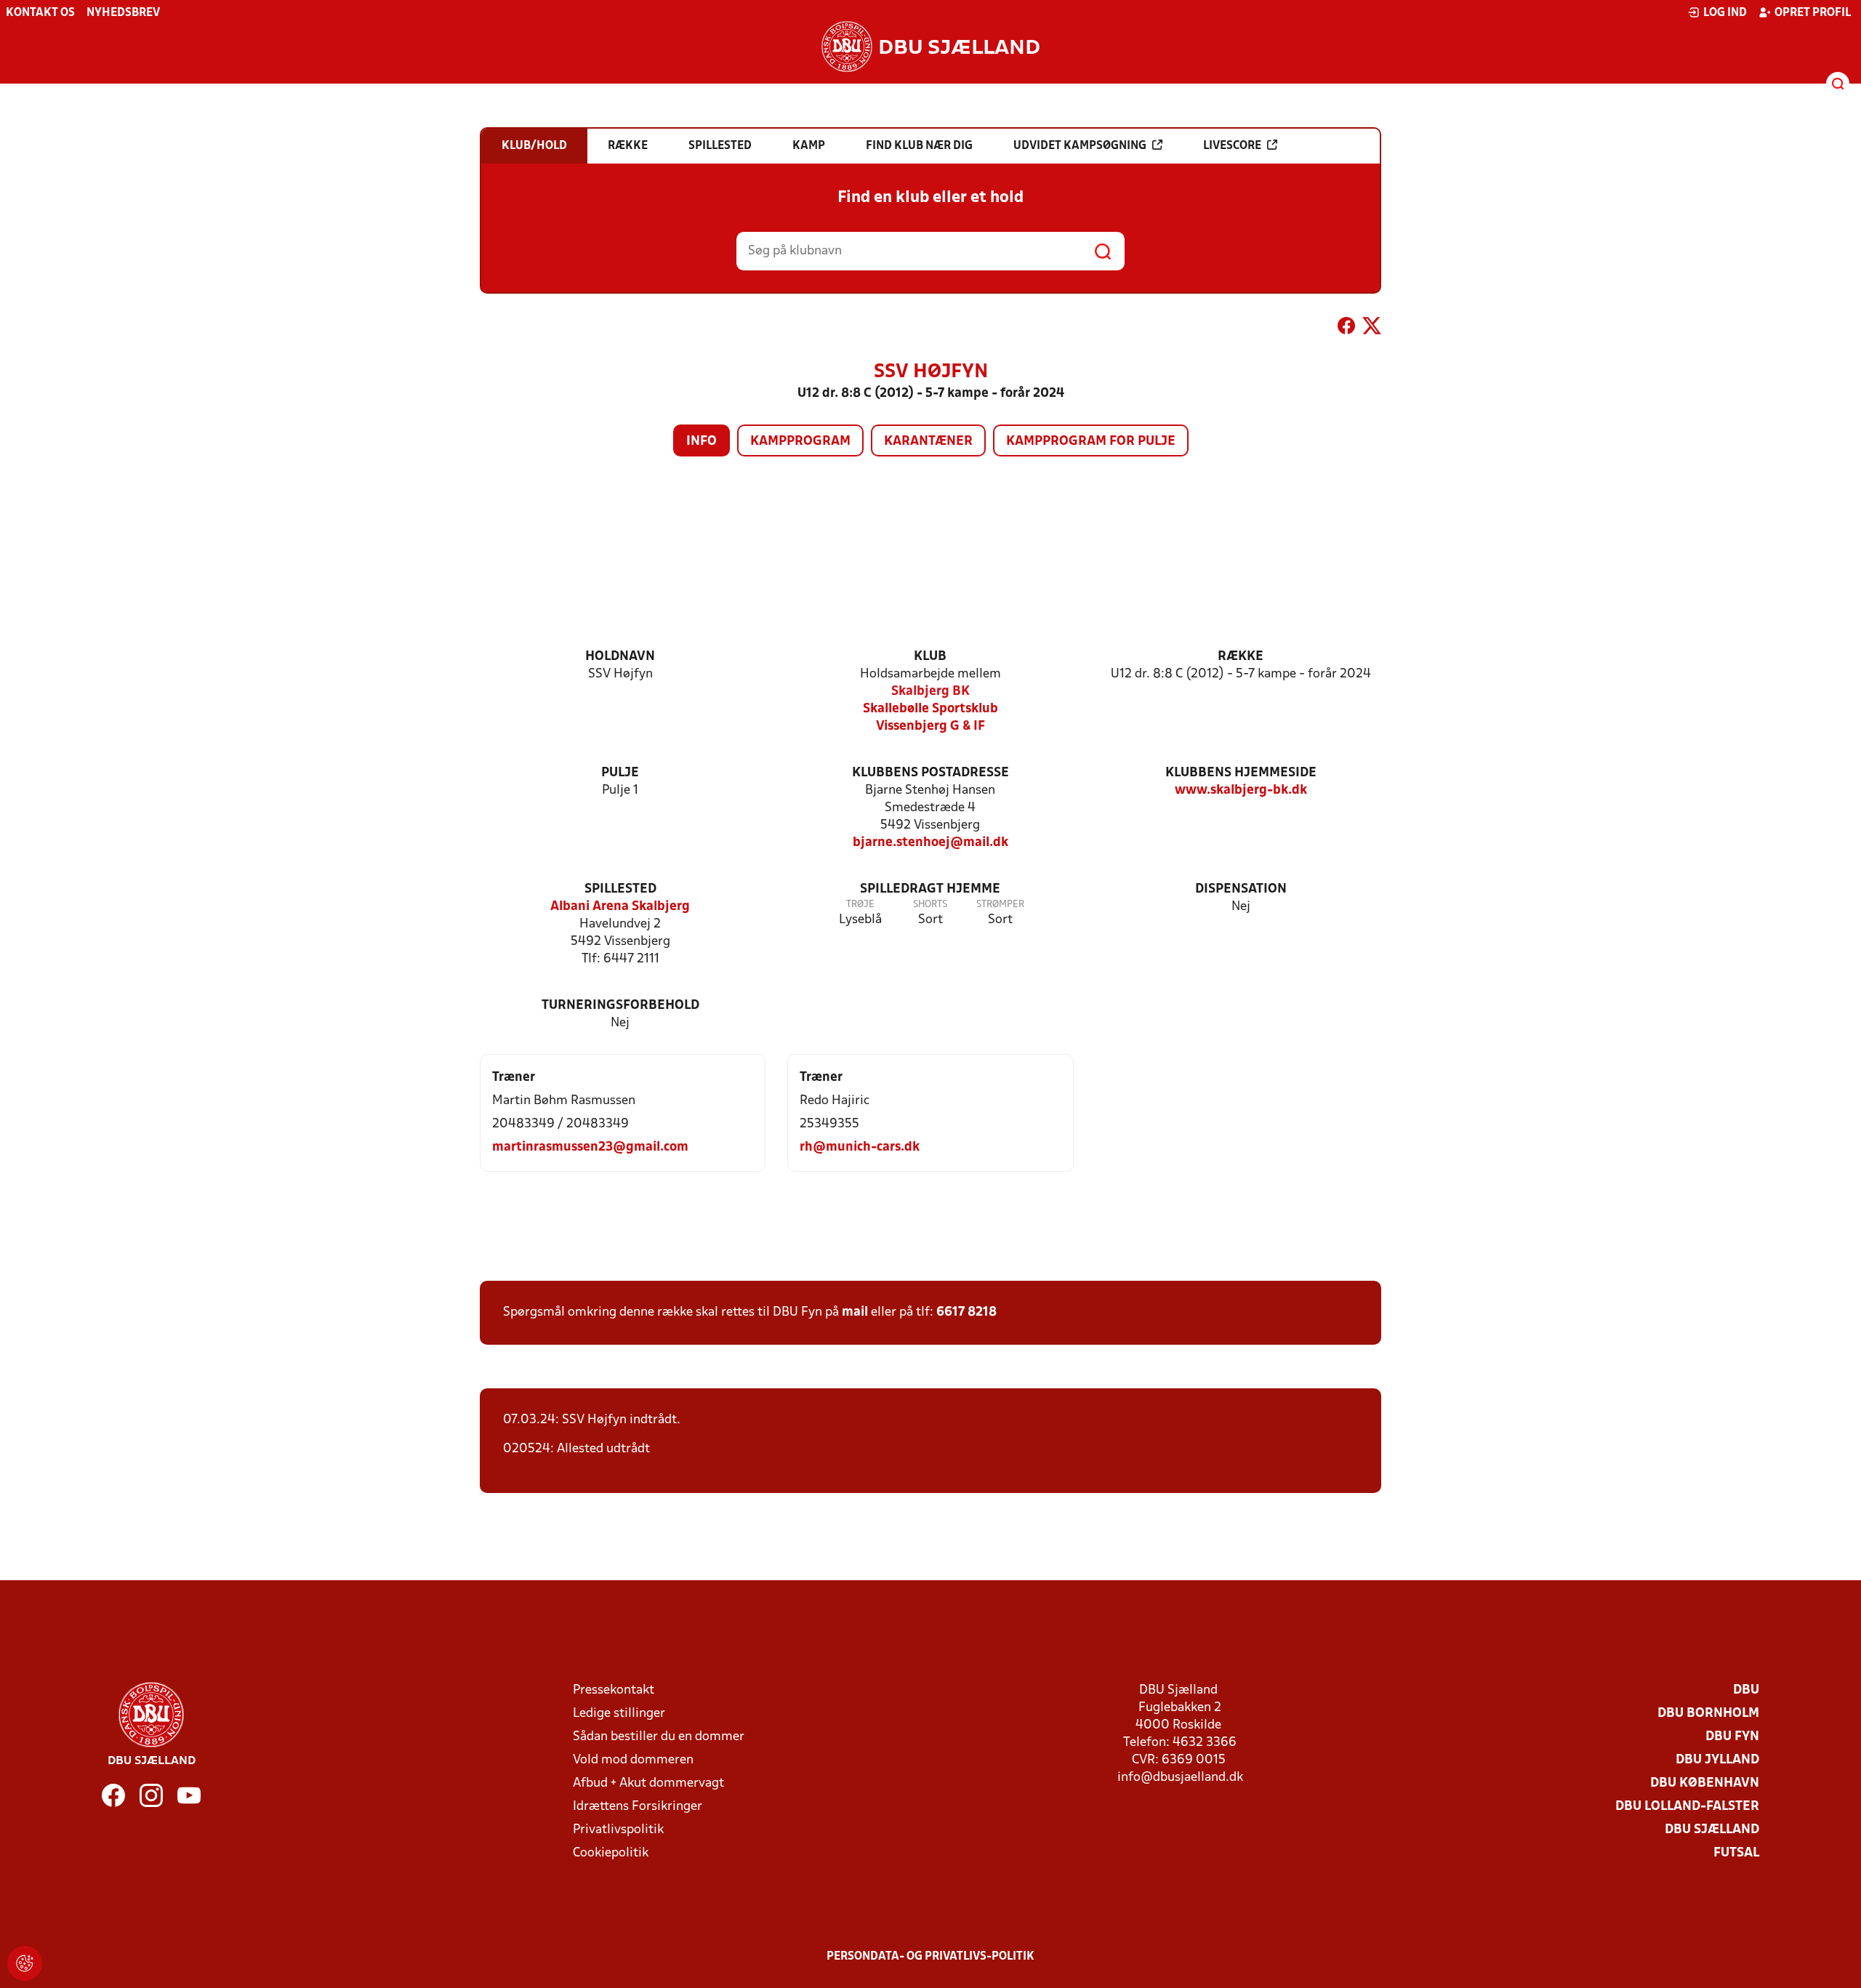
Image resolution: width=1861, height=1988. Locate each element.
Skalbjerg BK (930, 692)
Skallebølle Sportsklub (930, 709)
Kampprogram (800, 442)
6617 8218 (966, 1312)
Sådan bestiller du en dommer (659, 1737)
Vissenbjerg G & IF (930, 727)
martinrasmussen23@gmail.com (590, 1147)
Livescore (1232, 146)
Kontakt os (40, 13)
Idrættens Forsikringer (638, 1807)
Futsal (1736, 1853)
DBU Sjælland (1712, 1830)
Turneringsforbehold (620, 1006)
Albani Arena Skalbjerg (620, 907)
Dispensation (1241, 889)
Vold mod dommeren (633, 1760)
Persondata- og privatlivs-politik (930, 1957)
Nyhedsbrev (123, 13)
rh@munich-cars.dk (860, 1147)
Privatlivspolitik (618, 1830)
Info (702, 442)
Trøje (860, 905)
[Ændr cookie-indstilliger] (25, 1963)
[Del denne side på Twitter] (1372, 329)
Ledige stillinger (619, 1714)
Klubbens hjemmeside (1241, 773)
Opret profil (1813, 13)
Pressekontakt (614, 1690)
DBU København (1705, 1783)
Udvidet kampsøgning (1080, 146)
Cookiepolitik (611, 1853)
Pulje (620, 773)
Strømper (1000, 905)
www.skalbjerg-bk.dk (1241, 790)
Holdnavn (620, 657)
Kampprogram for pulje (1091, 442)
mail (855, 1312)
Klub (930, 657)
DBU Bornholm (1708, 1714)
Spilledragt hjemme (930, 889)
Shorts (930, 905)
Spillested (620, 889)
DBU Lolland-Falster (1687, 1807)
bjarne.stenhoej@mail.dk (930, 843)
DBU (1746, 1690)
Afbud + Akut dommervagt (648, 1783)
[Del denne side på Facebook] (1346, 329)
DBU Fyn (1732, 1737)
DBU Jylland (1717, 1760)
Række (1241, 657)
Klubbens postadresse (930, 773)
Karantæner (928, 442)
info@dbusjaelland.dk (1180, 1778)
